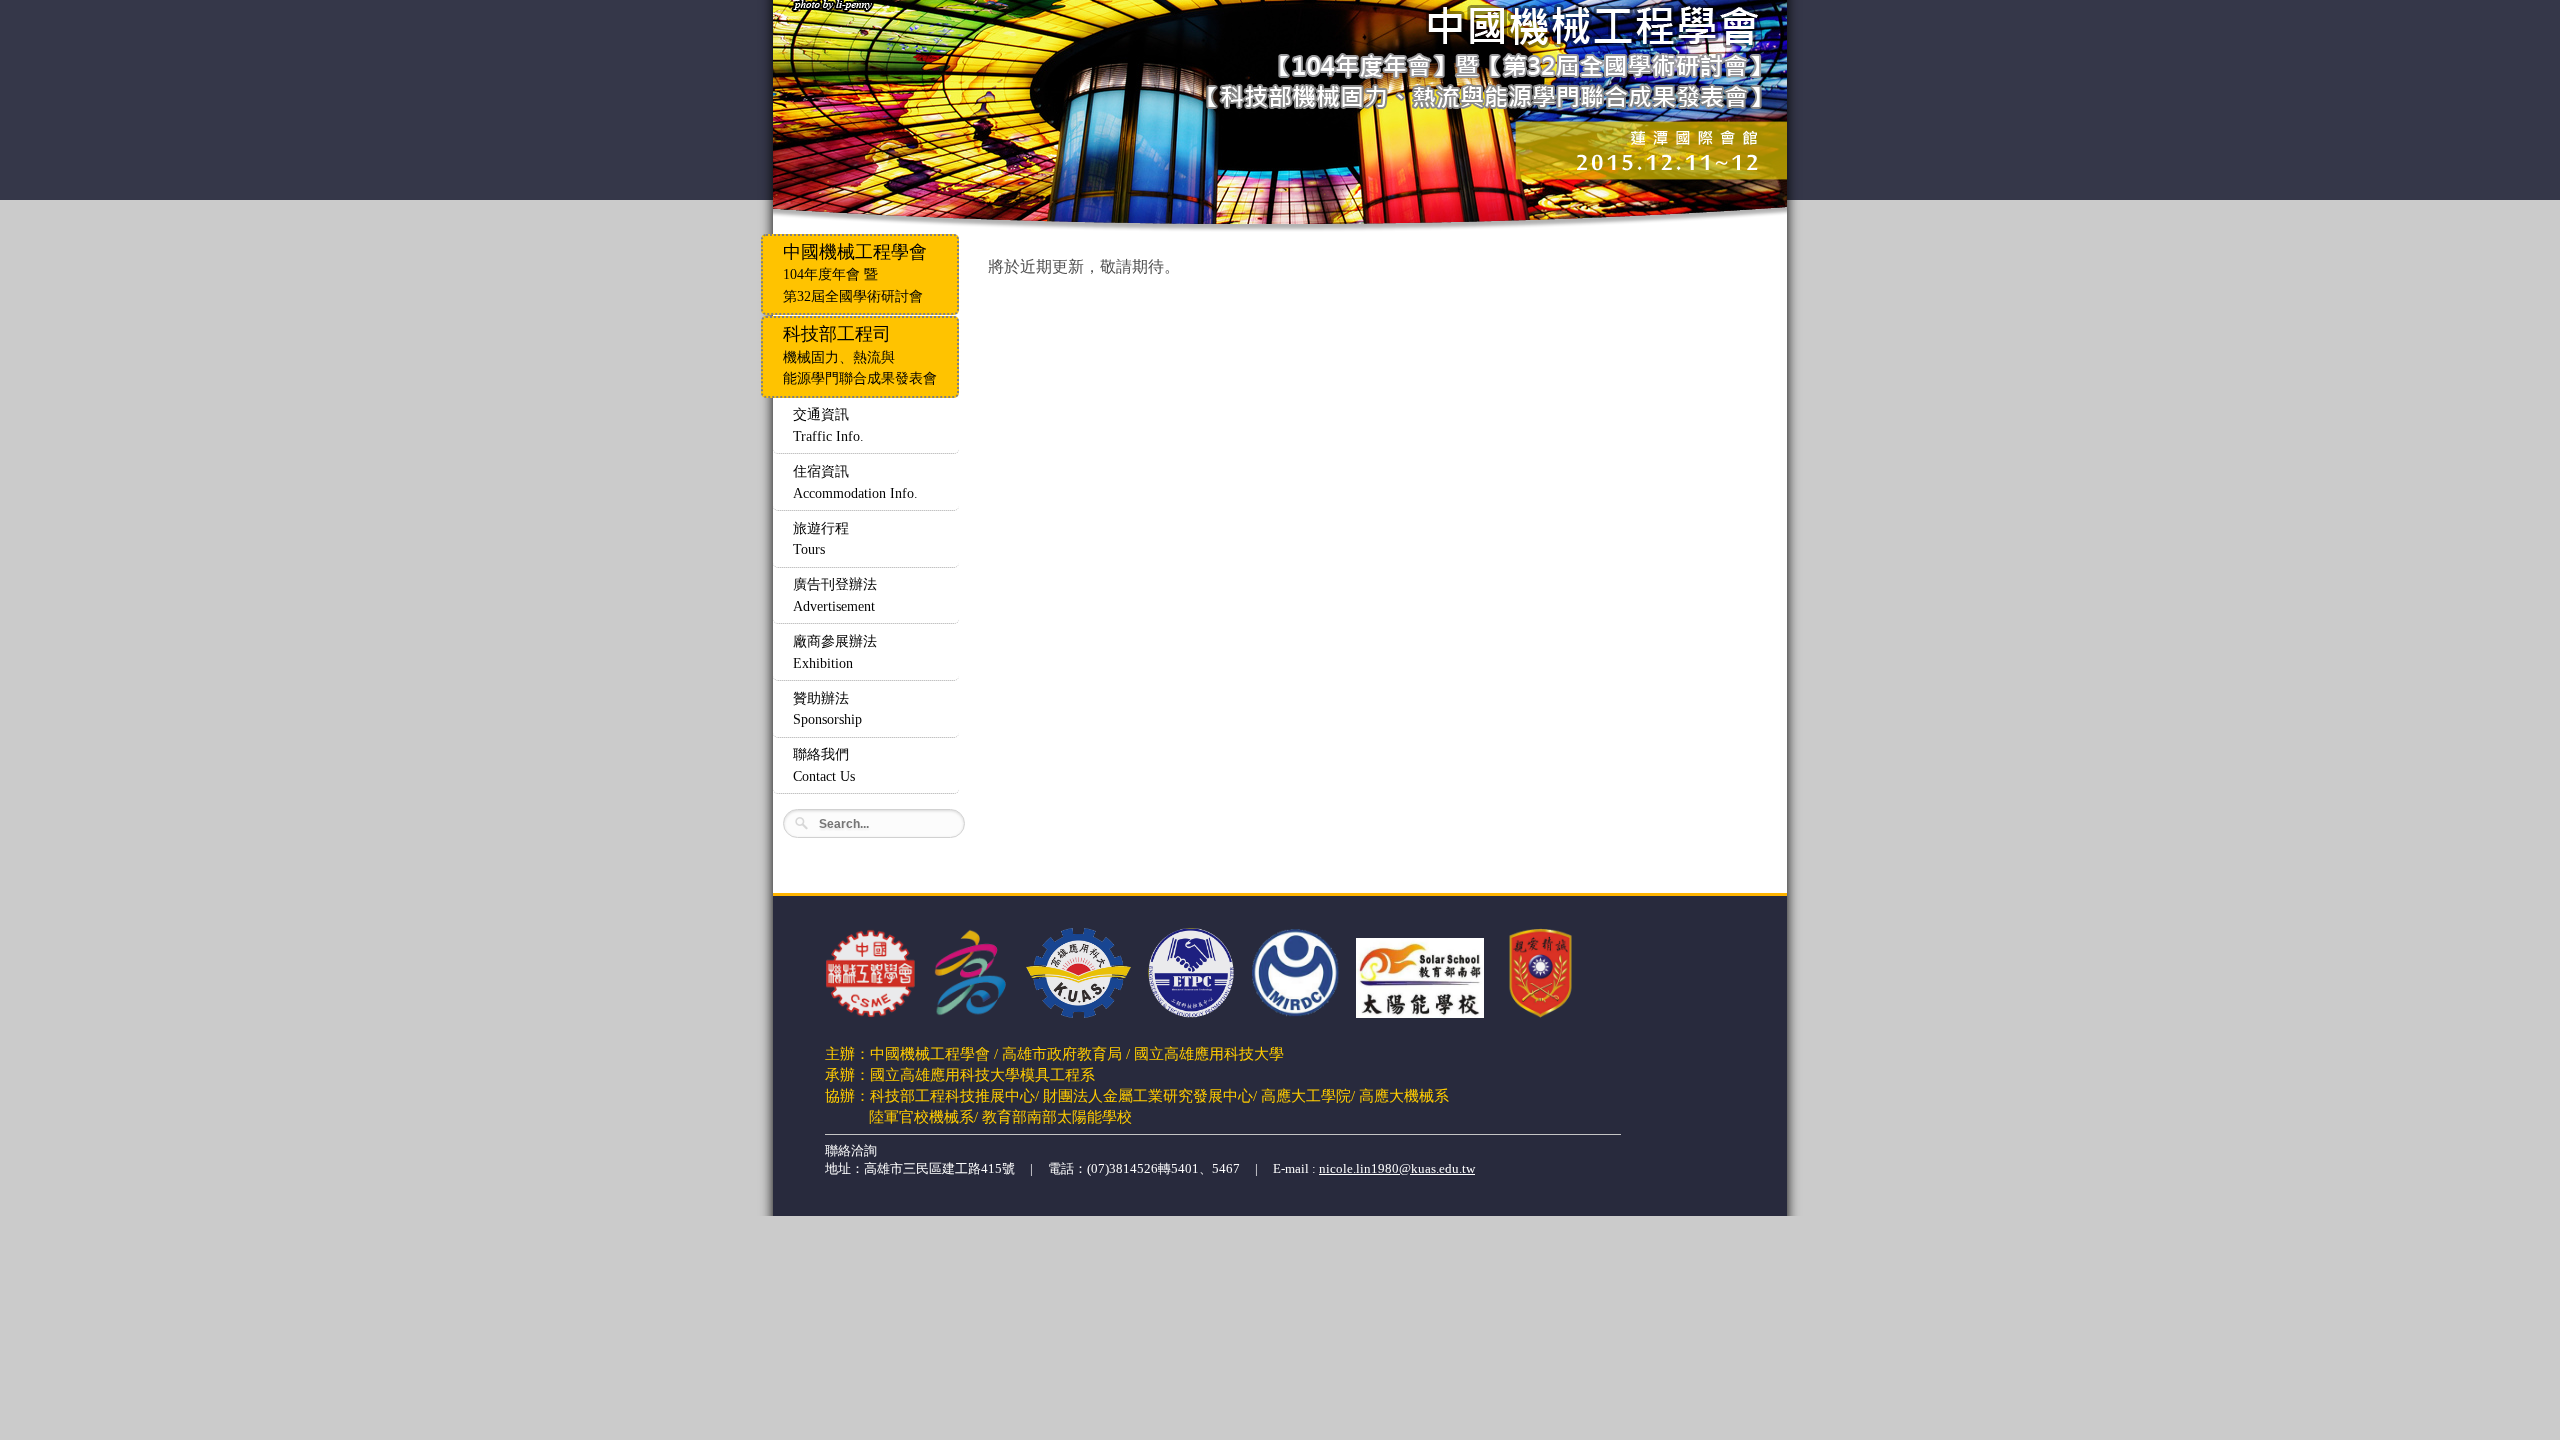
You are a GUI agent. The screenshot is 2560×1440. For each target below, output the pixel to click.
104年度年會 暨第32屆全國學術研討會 (855, 273)
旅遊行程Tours (821, 539)
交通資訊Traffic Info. (828, 425)
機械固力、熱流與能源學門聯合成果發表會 (860, 355)
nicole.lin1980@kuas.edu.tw (1397, 1168)
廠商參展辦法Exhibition (835, 652)
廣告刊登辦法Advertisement (835, 595)
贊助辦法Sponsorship (827, 709)
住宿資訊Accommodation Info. (855, 482)
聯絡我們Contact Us (824, 765)
